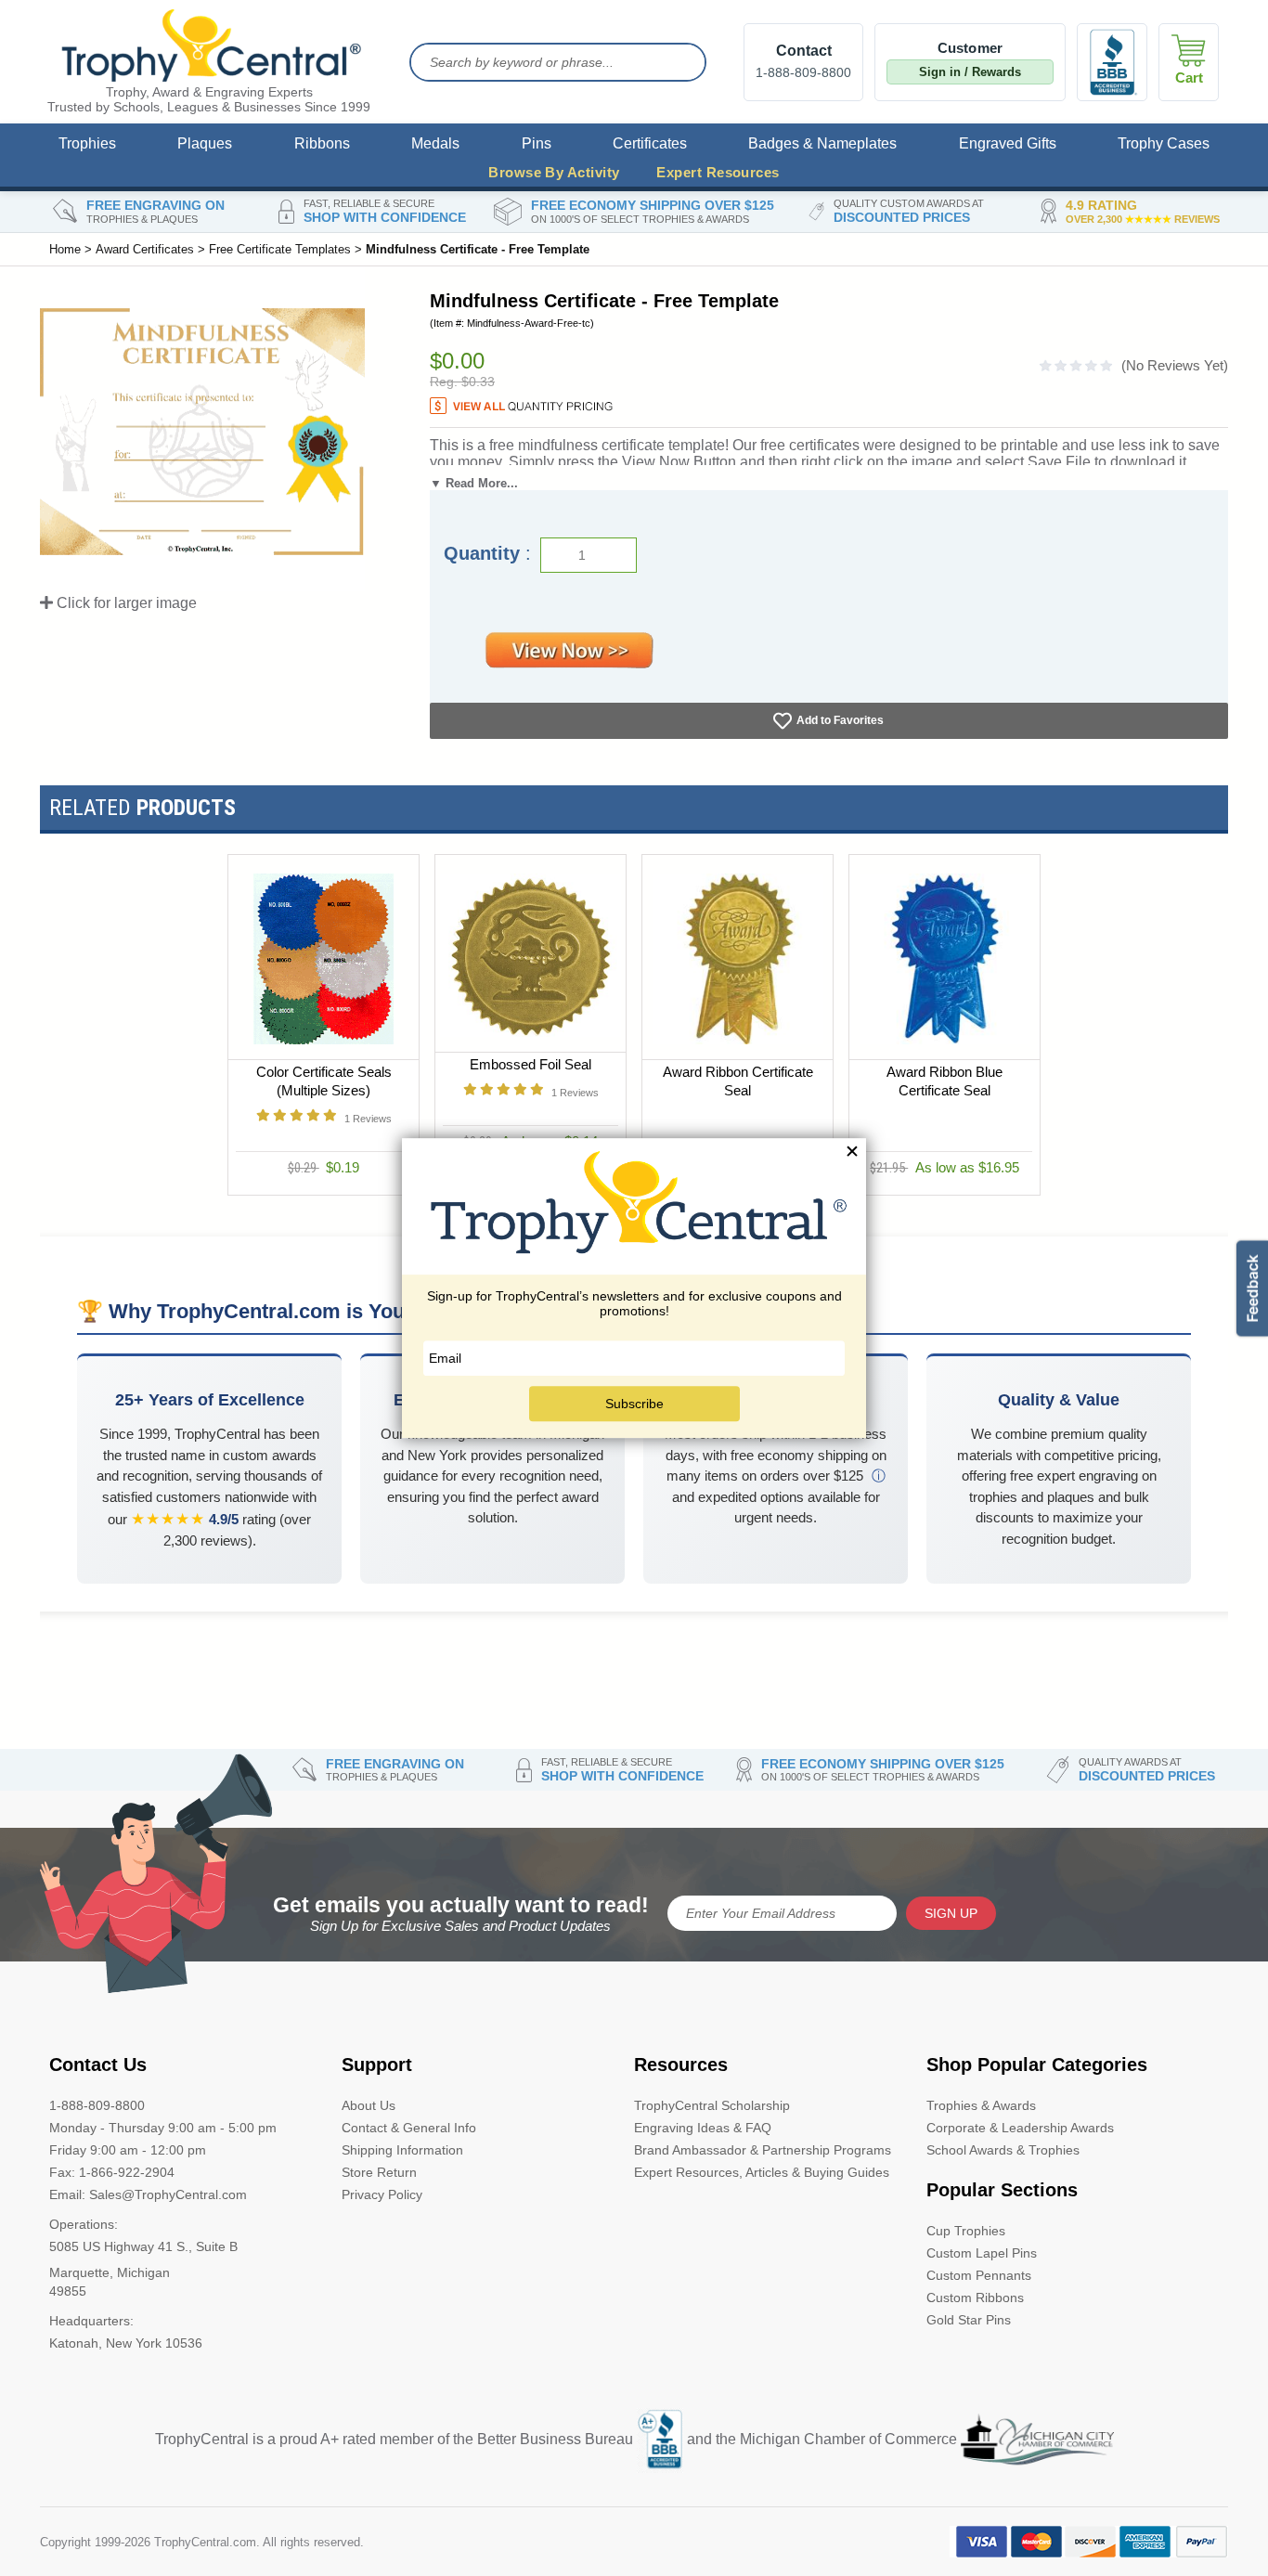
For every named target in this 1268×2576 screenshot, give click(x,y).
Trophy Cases (1164, 143)
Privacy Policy (382, 2194)
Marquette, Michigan (110, 2272)
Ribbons (322, 143)
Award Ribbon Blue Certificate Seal (945, 1081)
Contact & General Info (409, 2128)
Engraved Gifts (1008, 143)
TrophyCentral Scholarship (712, 2105)
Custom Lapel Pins (982, 2253)
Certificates (650, 143)
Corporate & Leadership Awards (1020, 2128)
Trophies (87, 143)
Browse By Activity (554, 172)
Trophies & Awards (981, 2105)
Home (65, 249)
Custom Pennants (979, 2275)
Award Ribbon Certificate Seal (738, 1081)
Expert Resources (718, 172)
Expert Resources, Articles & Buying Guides (762, 2172)
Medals (435, 143)
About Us (369, 2105)
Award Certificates (145, 249)
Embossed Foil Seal (530, 1064)
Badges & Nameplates (822, 143)
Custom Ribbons (975, 2298)
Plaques (205, 143)
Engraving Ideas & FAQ (703, 2128)
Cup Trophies (966, 2231)
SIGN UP (951, 1913)
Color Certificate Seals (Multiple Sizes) (324, 1081)
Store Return (379, 2172)
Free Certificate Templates (280, 249)
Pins (537, 143)
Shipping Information (402, 2150)
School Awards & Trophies (1003, 2150)
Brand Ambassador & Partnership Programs (763, 2150)
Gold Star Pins (969, 2320)
